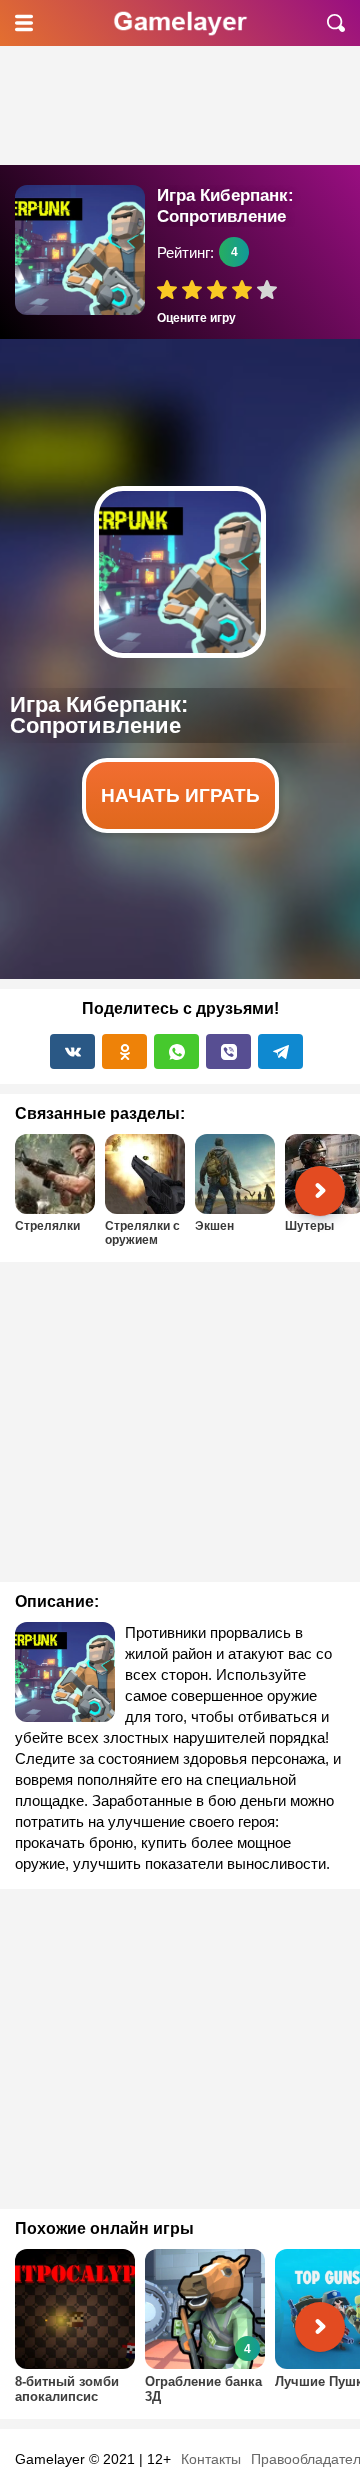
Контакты (211, 2459)
